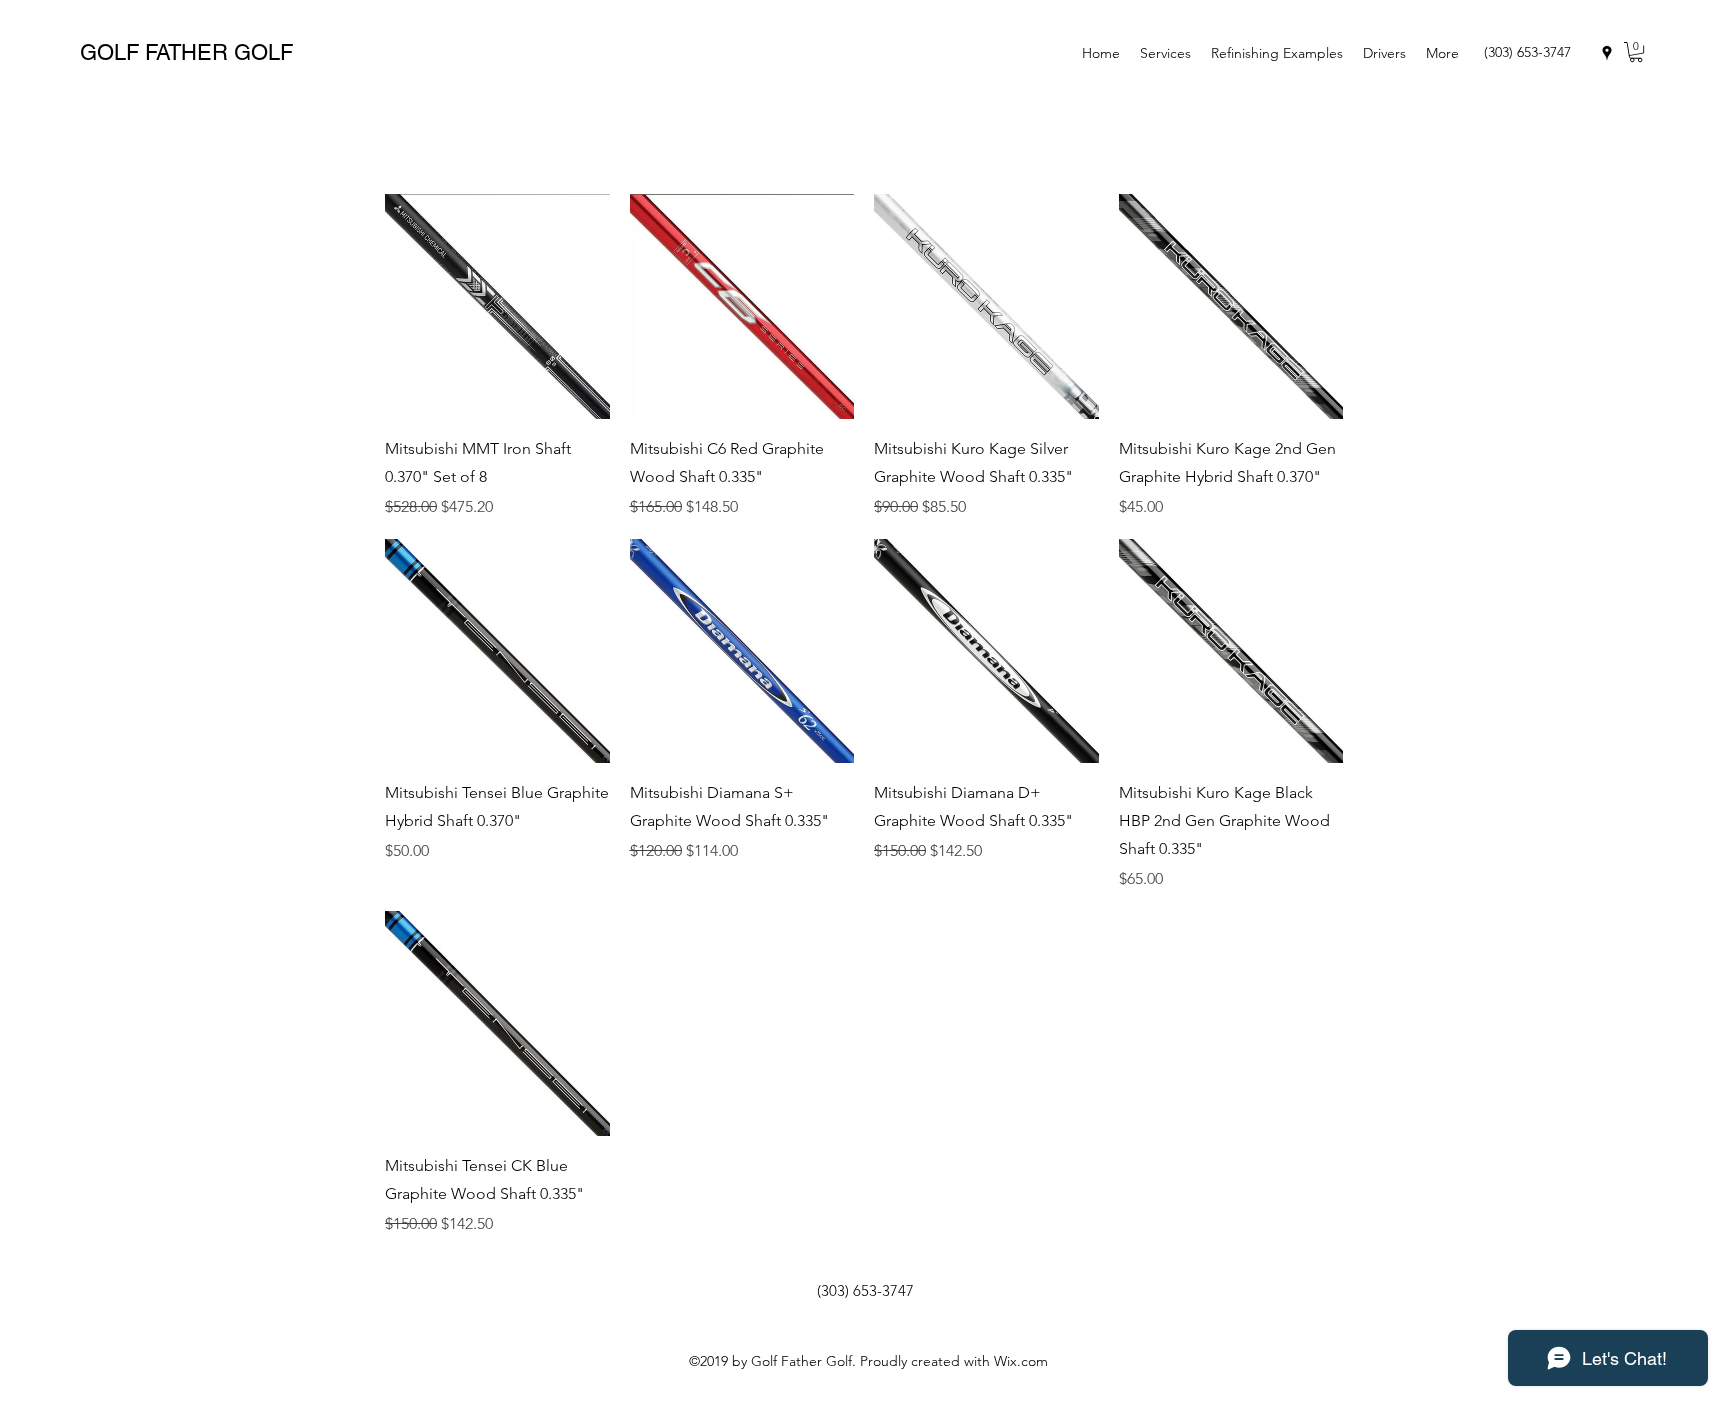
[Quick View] (497, 306)
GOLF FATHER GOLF (186, 52)
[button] (1636, 52)
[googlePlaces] (1607, 53)
